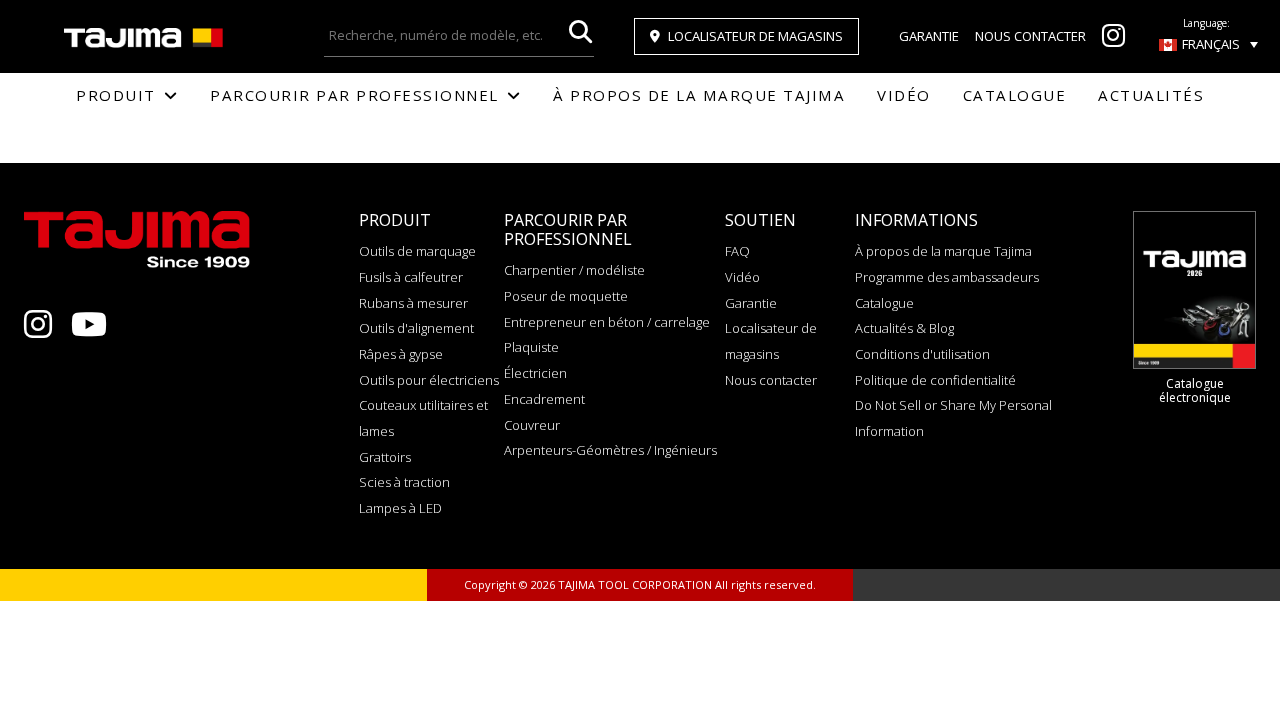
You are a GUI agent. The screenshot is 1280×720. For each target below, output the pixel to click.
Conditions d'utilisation (922, 354)
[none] (1208, 44)
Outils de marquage (417, 251)
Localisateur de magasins (755, 36)
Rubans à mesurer (413, 303)
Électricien (535, 373)
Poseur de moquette (566, 296)
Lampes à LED (400, 508)
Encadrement (544, 399)
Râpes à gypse (401, 354)
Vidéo (904, 95)
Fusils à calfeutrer (411, 277)
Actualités (1151, 95)
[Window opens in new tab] (1113, 40)
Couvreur (532, 425)
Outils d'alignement (416, 328)
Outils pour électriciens (429, 380)
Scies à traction (404, 482)
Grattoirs (385, 457)
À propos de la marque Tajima (699, 95)
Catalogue (1015, 95)
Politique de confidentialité (935, 380)
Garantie (929, 36)
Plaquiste (531, 347)
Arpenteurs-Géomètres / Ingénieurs (610, 450)
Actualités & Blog (904, 328)
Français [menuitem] (1211, 44)
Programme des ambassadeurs (947, 277)
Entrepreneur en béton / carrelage (607, 322)
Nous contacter (1030, 36)
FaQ (737, 251)
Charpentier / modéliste (574, 270)
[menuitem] (1208, 44)
